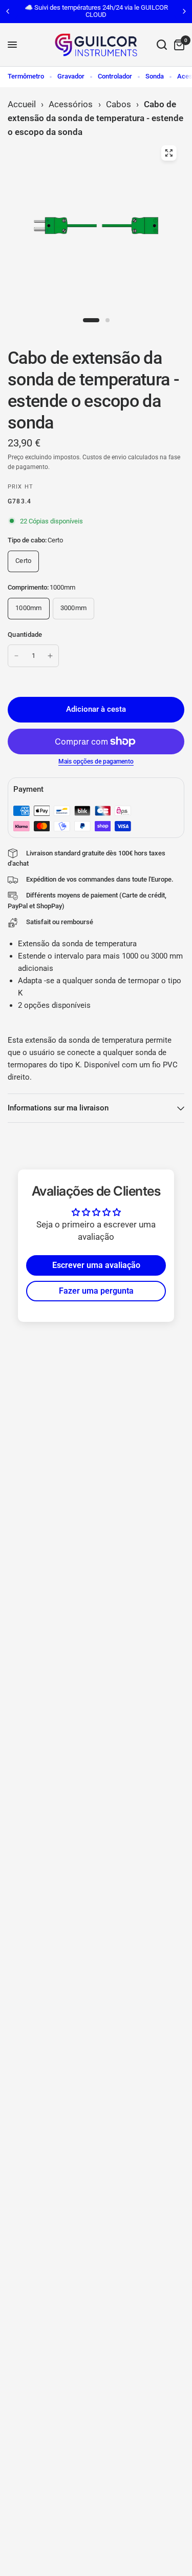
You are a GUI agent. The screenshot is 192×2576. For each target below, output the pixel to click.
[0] (177, 45)
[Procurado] (162, 45)
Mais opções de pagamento (96, 762)
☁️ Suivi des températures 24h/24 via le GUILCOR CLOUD (96, 11)
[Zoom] (168, 153)
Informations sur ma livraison (58, 1108)
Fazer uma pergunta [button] (96, 1291)
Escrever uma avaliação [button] (96, 1265)
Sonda (155, 76)
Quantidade (25, 635)
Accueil (22, 104)
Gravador (71, 76)
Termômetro (26, 76)
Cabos (119, 104)
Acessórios (71, 104)
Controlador (115, 76)
